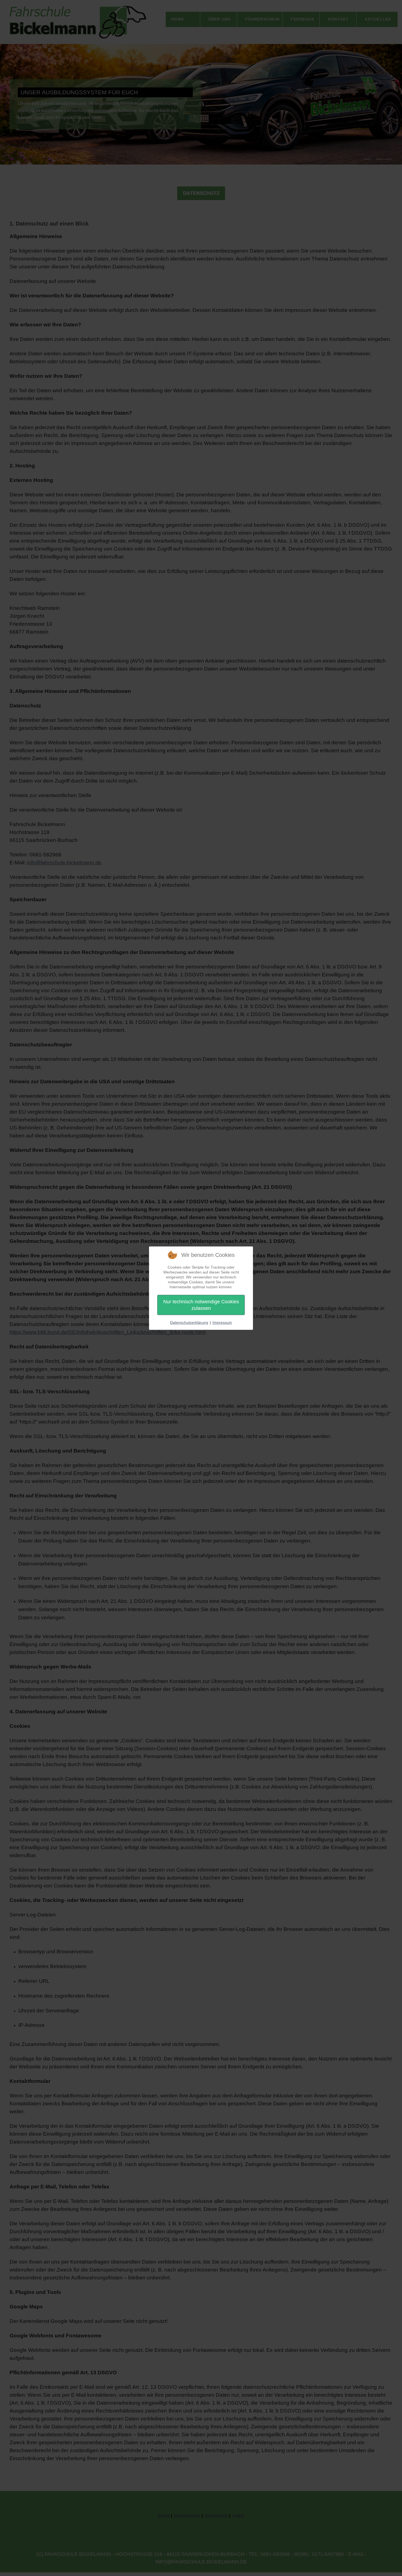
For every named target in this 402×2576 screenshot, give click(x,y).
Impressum (222, 1322)
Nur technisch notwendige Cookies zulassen (201, 1305)
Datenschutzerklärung (189, 1322)
